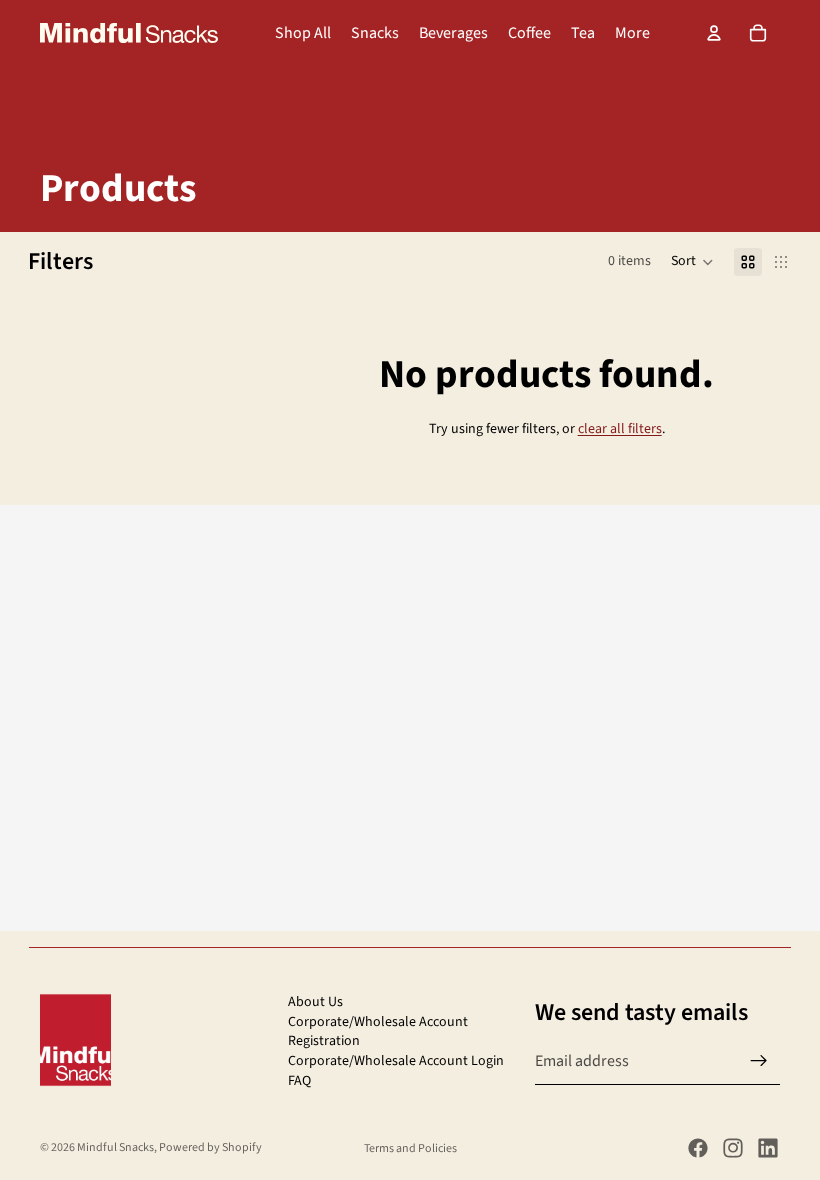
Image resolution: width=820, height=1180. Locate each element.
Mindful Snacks (115, 1147)
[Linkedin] (768, 1148)
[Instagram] (733, 1148)
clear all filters (620, 429)
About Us (315, 1002)
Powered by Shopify (210, 1147)
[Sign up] (759, 1061)
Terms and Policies (410, 1148)
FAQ (299, 1080)
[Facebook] (698, 1148)
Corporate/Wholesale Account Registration (378, 1031)
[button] (692, 262)
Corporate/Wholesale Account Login (396, 1061)
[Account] (714, 33)
